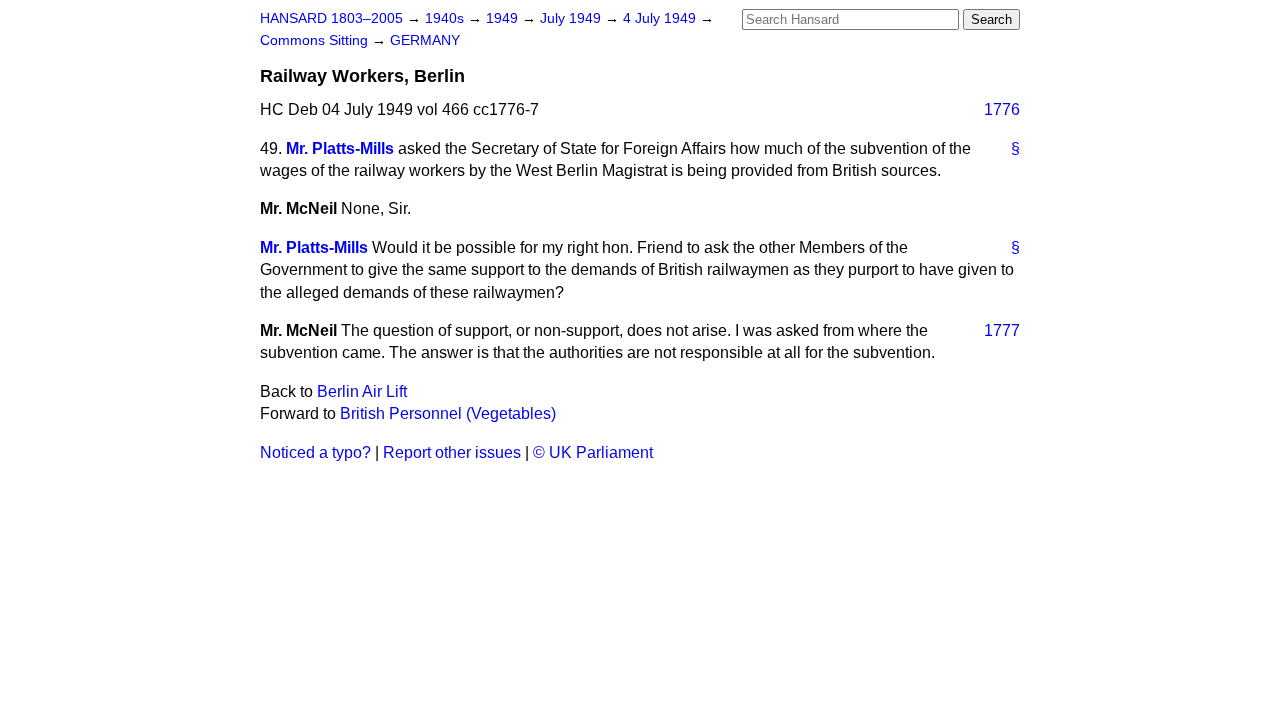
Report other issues (452, 452)
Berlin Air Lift (362, 391)
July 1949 (572, 18)
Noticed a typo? (315, 452)
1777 (1002, 330)
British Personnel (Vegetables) (448, 413)
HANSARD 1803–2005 (331, 18)
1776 (1002, 109)
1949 (504, 18)
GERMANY (425, 40)
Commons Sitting (316, 40)
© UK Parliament (593, 452)
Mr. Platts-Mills (340, 148)
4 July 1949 (661, 18)
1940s (446, 18)
